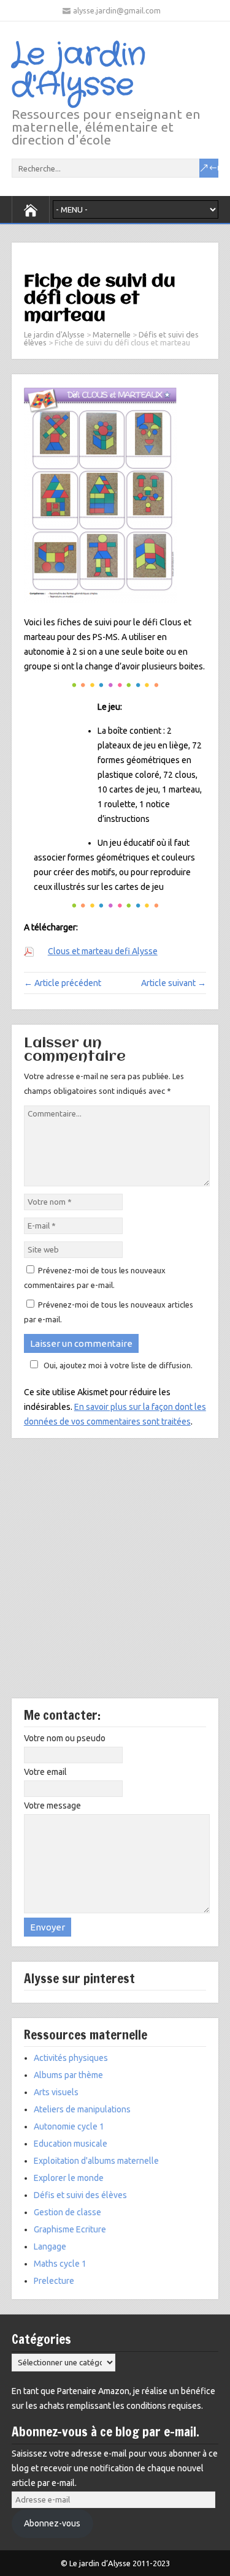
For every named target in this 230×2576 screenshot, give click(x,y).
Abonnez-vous (52, 2523)
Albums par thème (68, 2075)
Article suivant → (174, 983)
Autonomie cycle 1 (69, 2126)
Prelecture (54, 2281)
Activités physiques (71, 2058)
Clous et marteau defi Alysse (103, 951)
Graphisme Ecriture (70, 2229)
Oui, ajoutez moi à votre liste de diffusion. (118, 1365)
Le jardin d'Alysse (79, 70)
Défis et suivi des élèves (80, 2195)
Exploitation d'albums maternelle (96, 2161)
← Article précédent (63, 983)
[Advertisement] (115, 1577)
